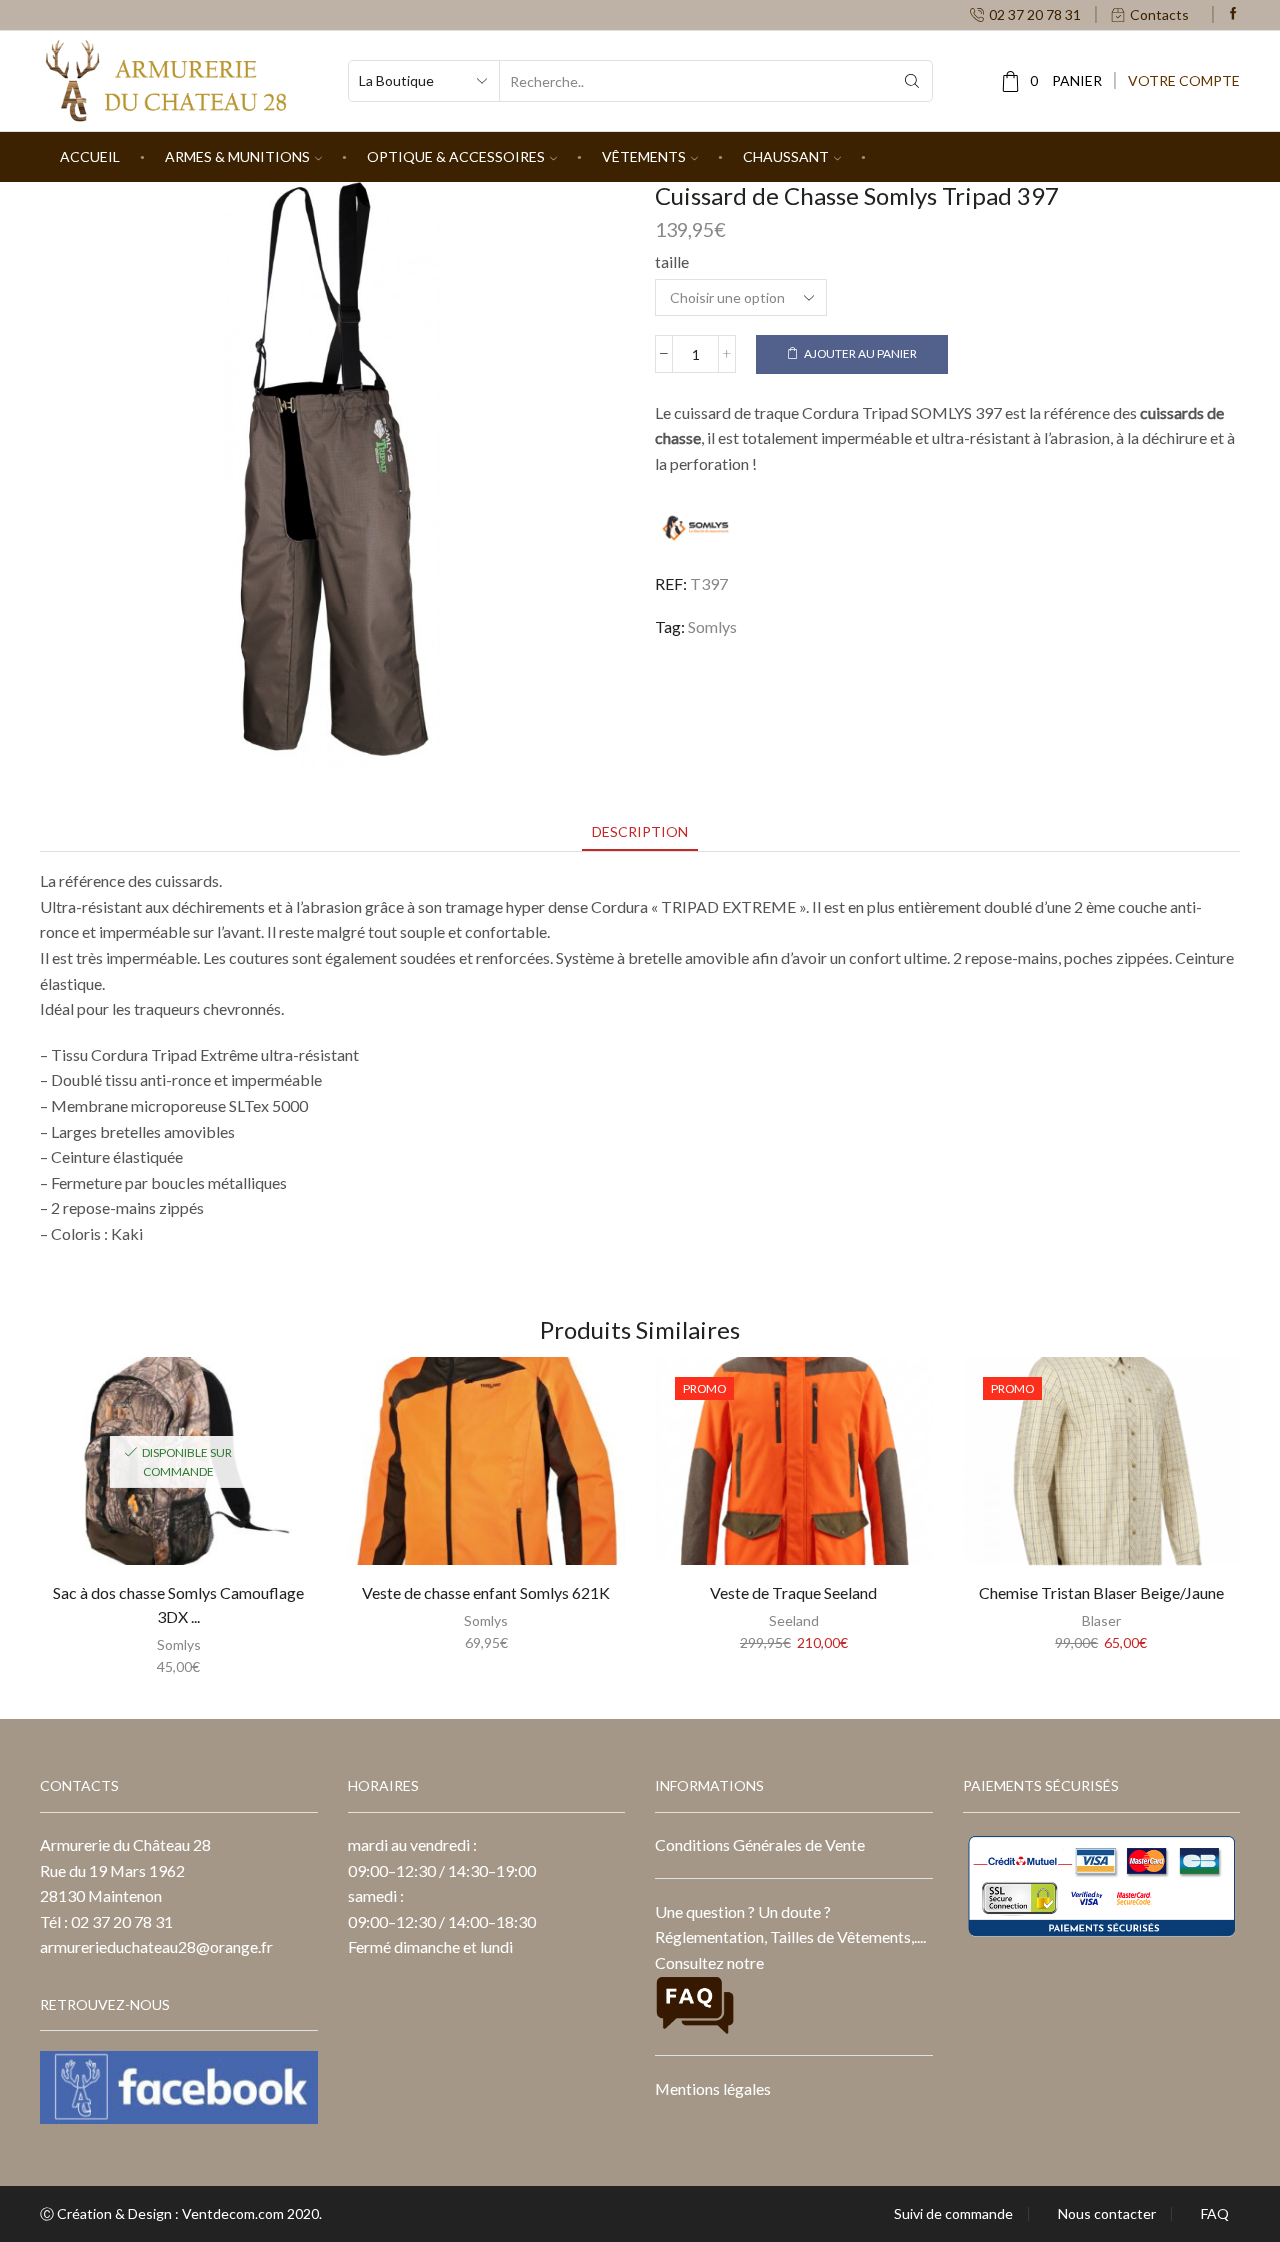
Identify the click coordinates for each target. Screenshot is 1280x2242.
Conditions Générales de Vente (760, 1844)
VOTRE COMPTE (1184, 81)
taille (672, 261)
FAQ (1215, 2214)
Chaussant (786, 156)
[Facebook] (1233, 14)
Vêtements (644, 156)
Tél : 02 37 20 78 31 (106, 1921)
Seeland (794, 1620)
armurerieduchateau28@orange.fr (156, 1946)
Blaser (1101, 1620)
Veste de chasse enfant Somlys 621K (486, 1592)
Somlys (712, 626)
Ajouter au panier (860, 353)
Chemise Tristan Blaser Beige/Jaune (1101, 1592)
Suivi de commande (953, 2214)
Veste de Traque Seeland (793, 1592)
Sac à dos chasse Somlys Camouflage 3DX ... (178, 1604)
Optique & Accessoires (456, 156)
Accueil (90, 156)
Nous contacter (1107, 2214)
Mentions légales (713, 2088)
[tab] (640, 831)
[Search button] (912, 81)
